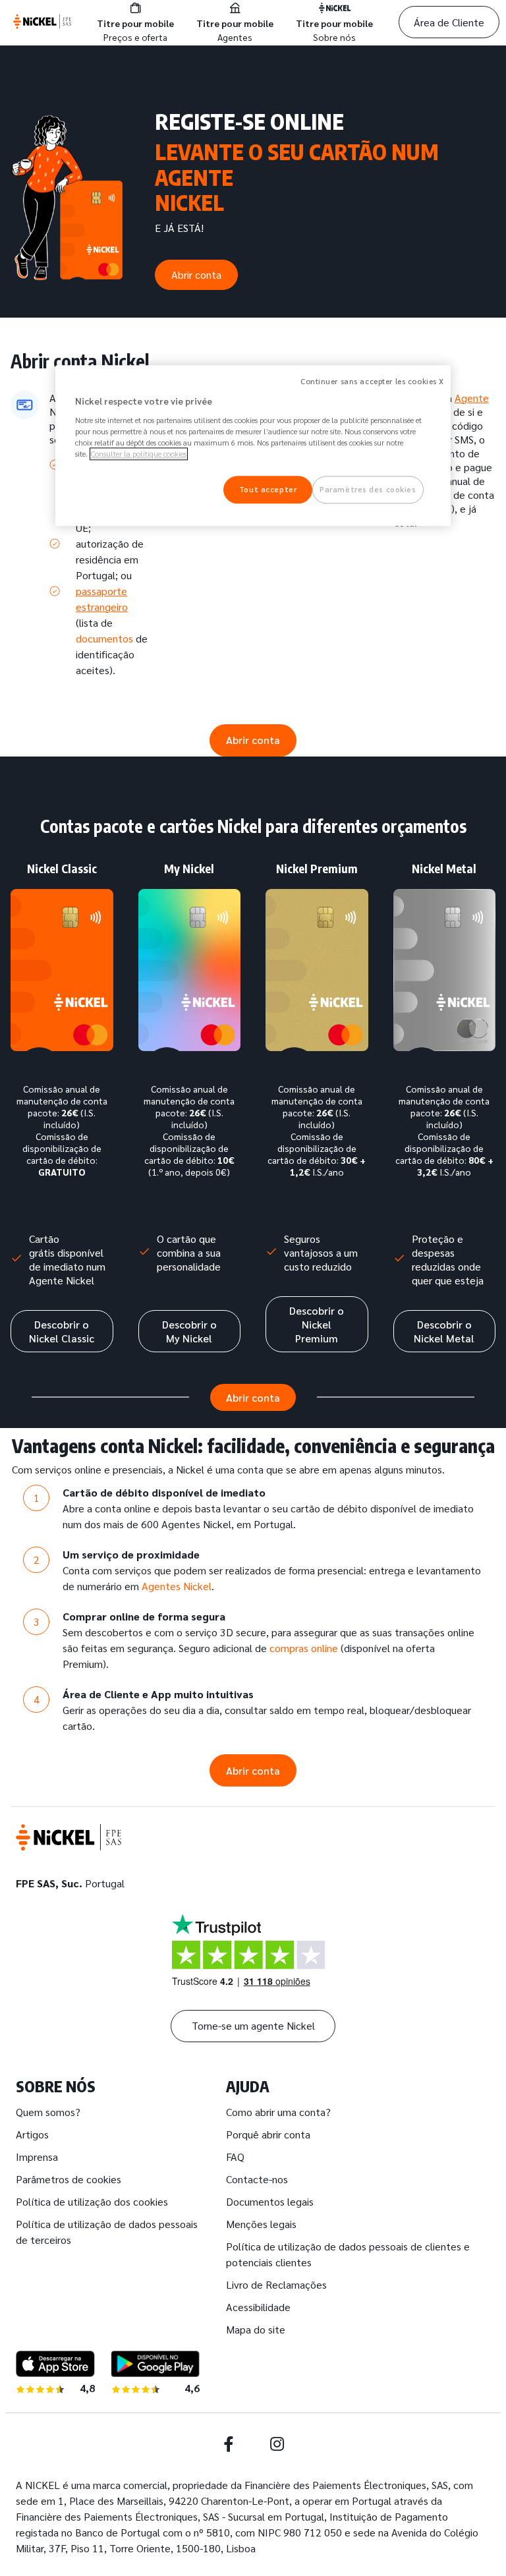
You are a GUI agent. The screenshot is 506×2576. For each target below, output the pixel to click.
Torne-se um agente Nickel (253, 2025)
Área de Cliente (449, 22)
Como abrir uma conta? (278, 2112)
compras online (304, 1648)
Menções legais (261, 2224)
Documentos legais (270, 2201)
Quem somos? (48, 2112)
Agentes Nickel (177, 1586)
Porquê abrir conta (268, 2134)
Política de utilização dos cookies (92, 2201)
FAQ (235, 2157)
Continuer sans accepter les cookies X (372, 382)
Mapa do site (256, 2329)
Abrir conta (196, 274)
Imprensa (37, 2157)
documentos (104, 638)
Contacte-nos (257, 2179)
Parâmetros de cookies (69, 2179)
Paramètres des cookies (368, 489)
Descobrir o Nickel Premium (317, 1324)
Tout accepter (268, 489)
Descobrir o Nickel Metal (444, 1331)
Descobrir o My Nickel (189, 1331)
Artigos (32, 2134)
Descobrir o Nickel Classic (62, 1331)
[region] (253, 446)
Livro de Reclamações (276, 2284)
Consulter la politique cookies (139, 454)
